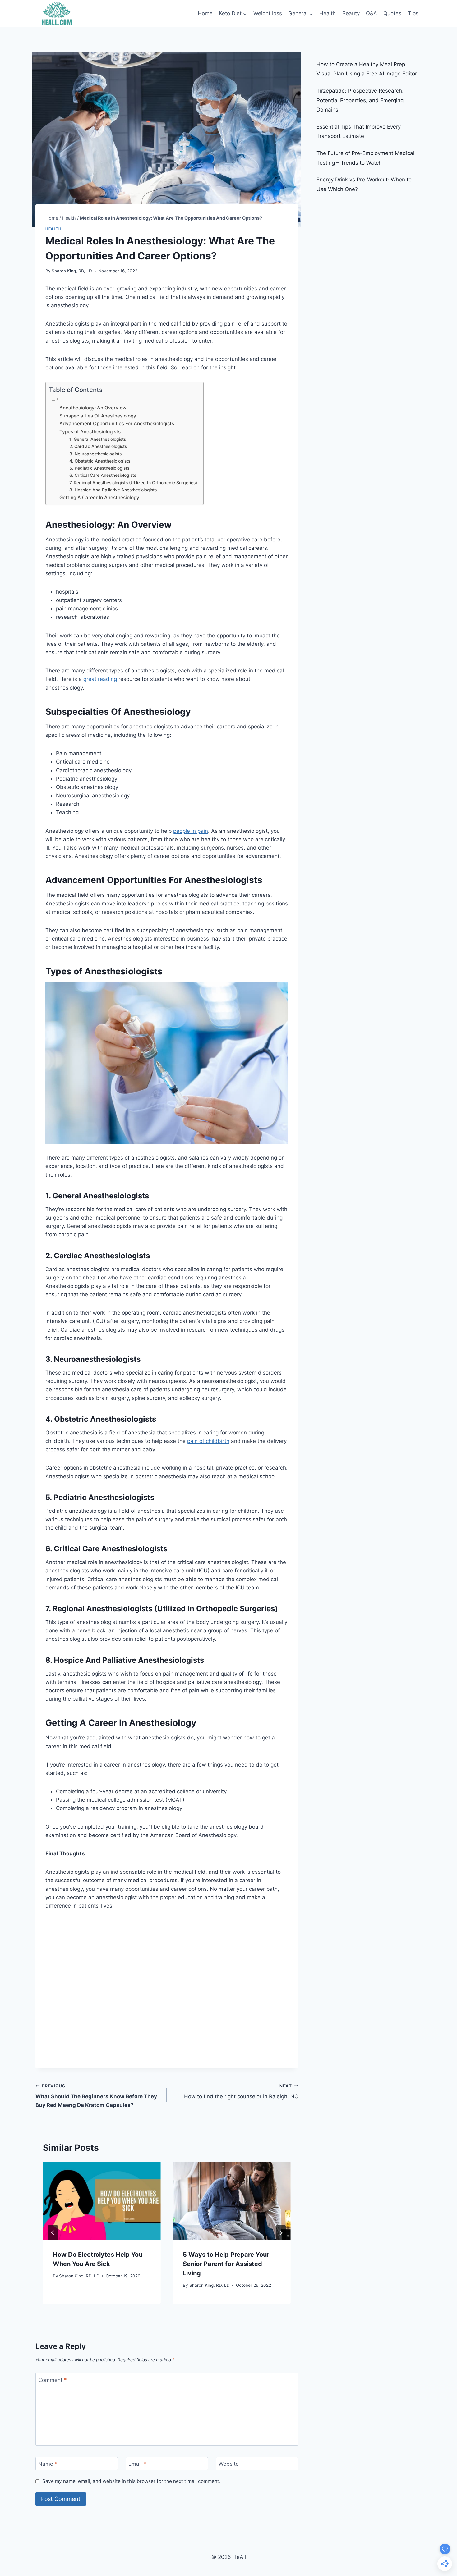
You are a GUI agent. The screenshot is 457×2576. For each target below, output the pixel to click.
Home (205, 13)
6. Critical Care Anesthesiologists (103, 475)
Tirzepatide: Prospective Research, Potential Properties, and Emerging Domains (360, 100)
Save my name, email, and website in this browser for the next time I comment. (131, 2481)
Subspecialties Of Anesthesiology (98, 416)
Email (137, 2464)
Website (229, 2464)
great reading (100, 679)
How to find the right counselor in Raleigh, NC (241, 2092)
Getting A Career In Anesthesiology (99, 497)
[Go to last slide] (53, 2233)
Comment (53, 2380)
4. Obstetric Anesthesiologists (100, 461)
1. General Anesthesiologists (98, 439)
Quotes (392, 13)
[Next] (281, 2233)
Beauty (351, 13)
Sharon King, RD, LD (72, 271)
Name (48, 2464)
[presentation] (102, 2201)
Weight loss (268, 13)
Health (328, 13)
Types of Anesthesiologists (90, 432)
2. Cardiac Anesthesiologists (98, 446)
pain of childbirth (208, 1441)
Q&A (372, 13)
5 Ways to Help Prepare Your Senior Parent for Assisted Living (226, 2264)
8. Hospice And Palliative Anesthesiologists (113, 490)
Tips (413, 13)
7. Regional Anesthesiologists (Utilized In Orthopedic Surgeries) (133, 483)
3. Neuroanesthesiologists (95, 454)
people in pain (191, 831)
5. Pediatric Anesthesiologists (99, 468)
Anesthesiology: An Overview (93, 408)
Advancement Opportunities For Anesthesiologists (117, 424)
